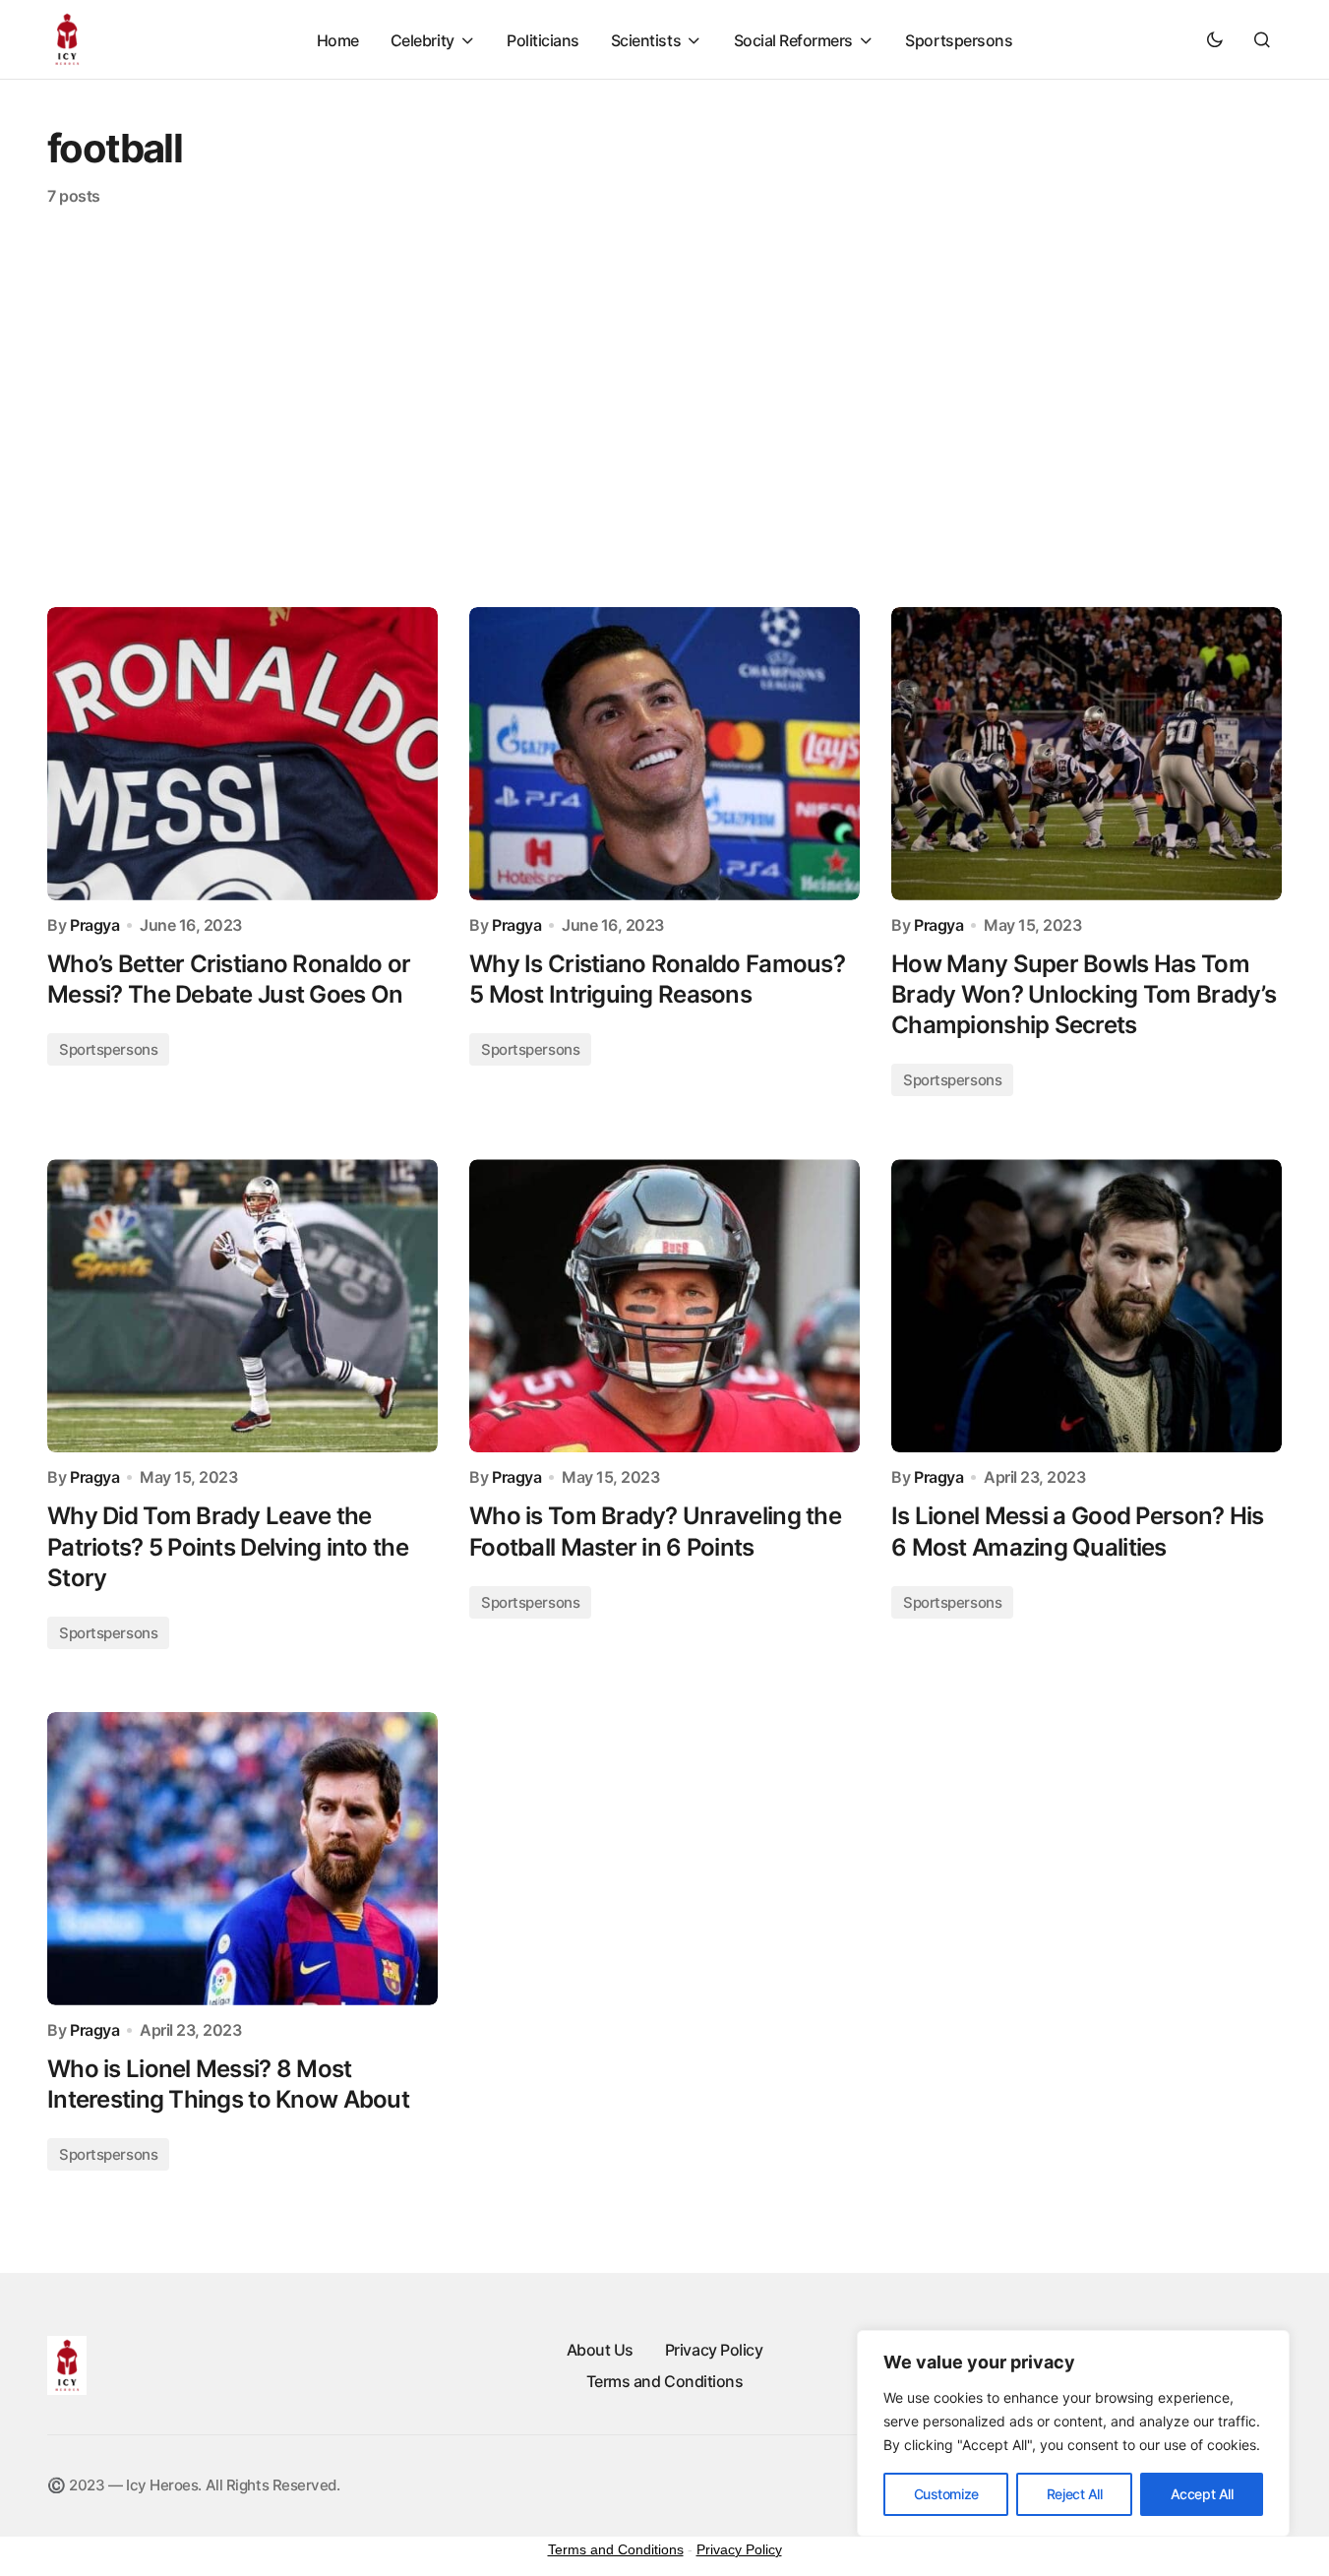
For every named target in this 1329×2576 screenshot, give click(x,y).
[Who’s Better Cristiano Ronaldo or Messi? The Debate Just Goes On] (242, 754)
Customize (946, 2494)
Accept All (1202, 2494)
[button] (1215, 39)
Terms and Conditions (664, 2381)
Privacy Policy (714, 2350)
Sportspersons (108, 1049)
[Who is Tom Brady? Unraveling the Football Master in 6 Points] (664, 1306)
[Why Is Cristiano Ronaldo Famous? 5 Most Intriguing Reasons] (664, 754)
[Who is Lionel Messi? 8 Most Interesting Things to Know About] (242, 1859)
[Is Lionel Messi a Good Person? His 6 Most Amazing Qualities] (1087, 1306)
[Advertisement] (665, 406)
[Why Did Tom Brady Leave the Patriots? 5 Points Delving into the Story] (242, 1306)
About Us (600, 2350)
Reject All (1075, 2494)
